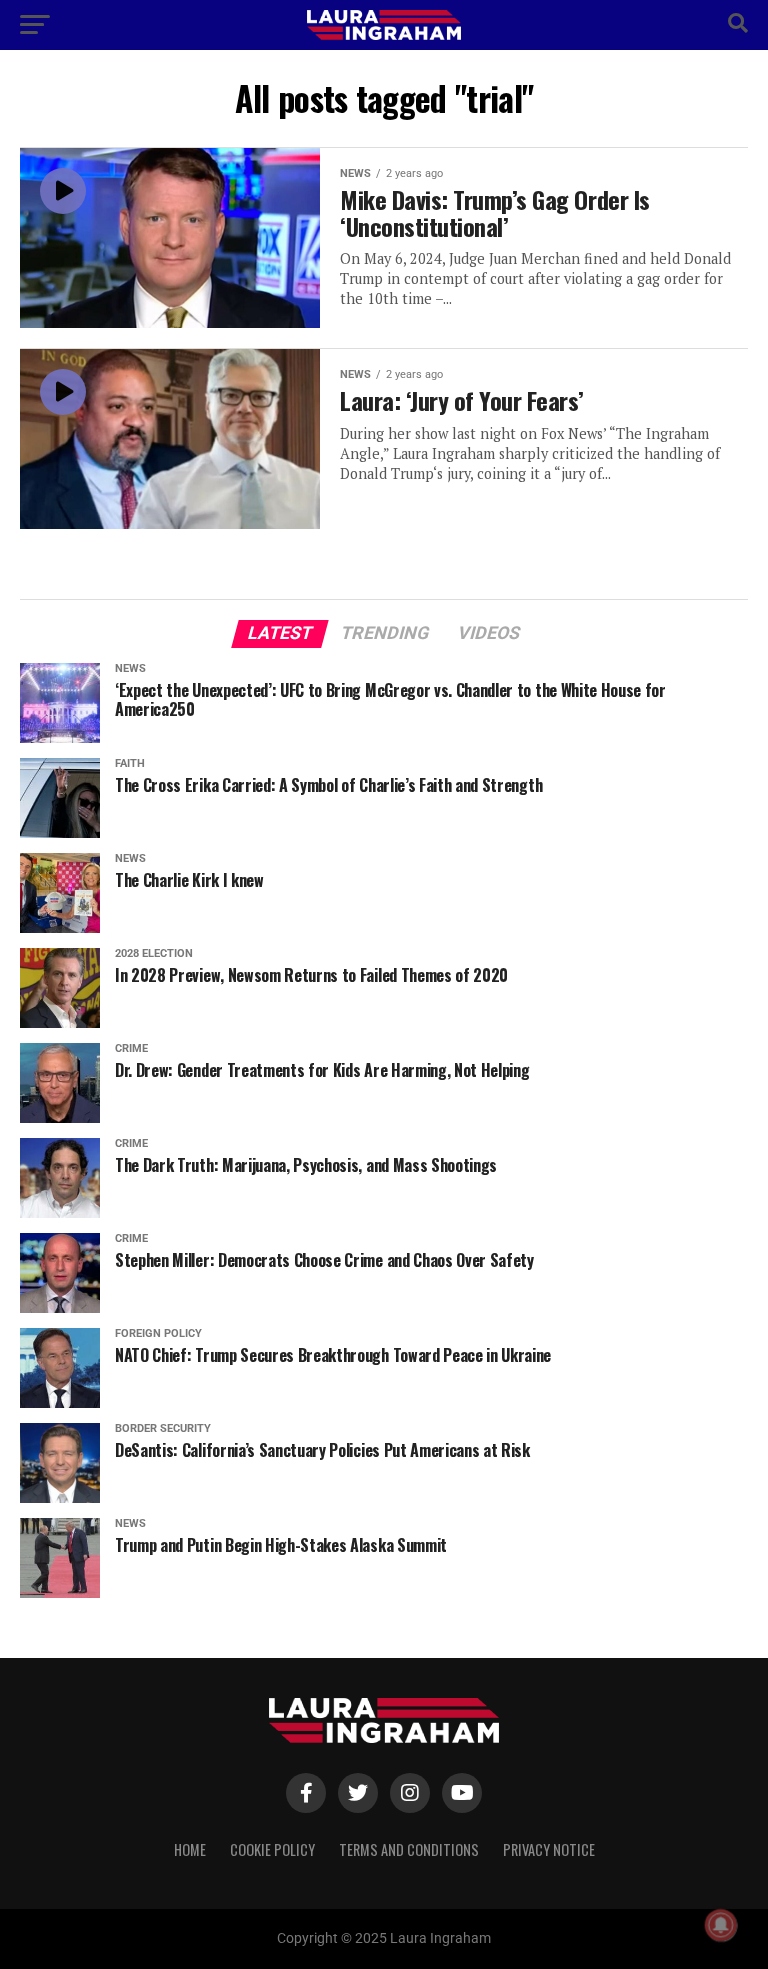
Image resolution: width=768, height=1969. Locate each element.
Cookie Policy (272, 1849)
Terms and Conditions (409, 1849)
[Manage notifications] (721, 1925)
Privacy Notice (549, 1849)
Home (190, 1849)
